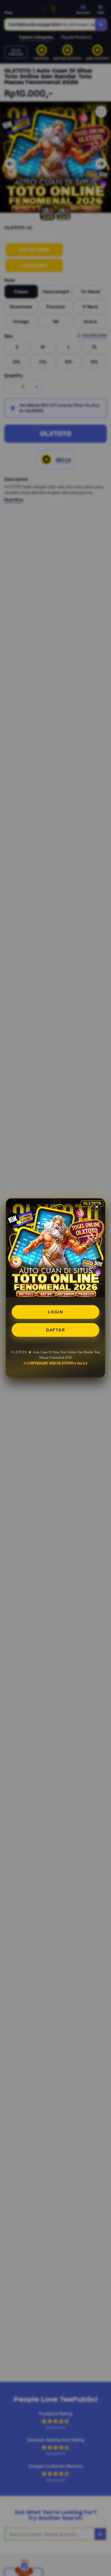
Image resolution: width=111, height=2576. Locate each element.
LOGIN (56, 1312)
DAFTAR (55, 1330)
